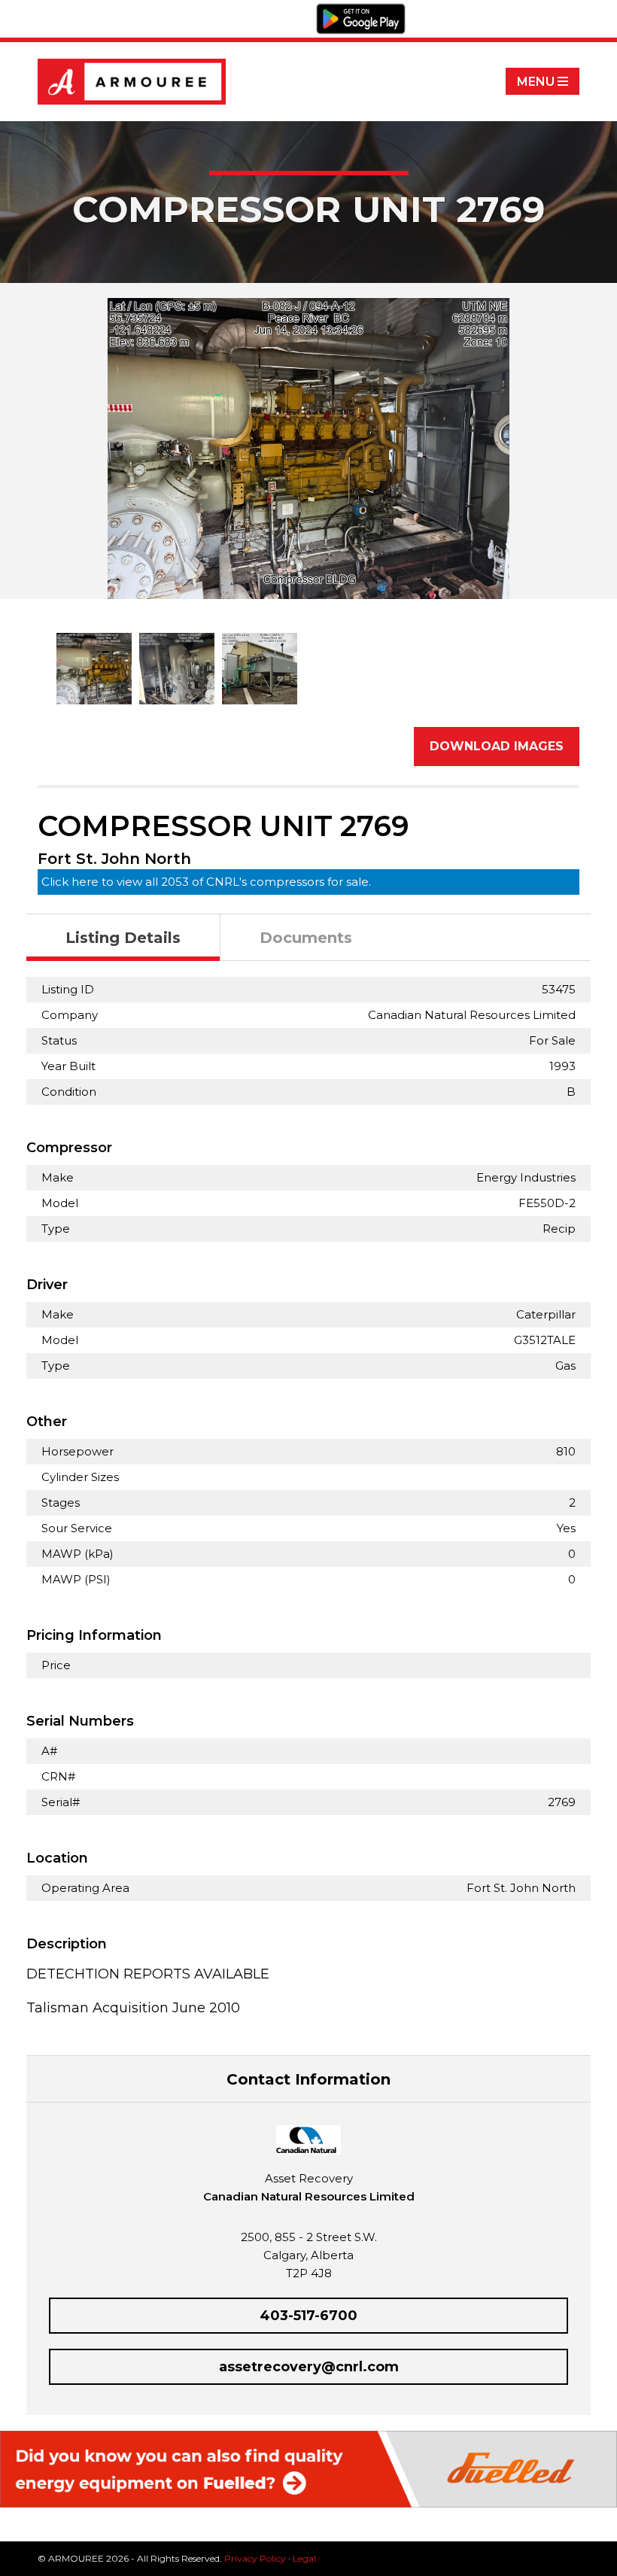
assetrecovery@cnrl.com (309, 2367)
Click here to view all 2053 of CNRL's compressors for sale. (206, 882)
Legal (304, 2558)
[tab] (123, 938)
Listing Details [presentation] (123, 938)
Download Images (497, 746)
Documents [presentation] (306, 938)
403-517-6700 (308, 2316)
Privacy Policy (255, 2558)
